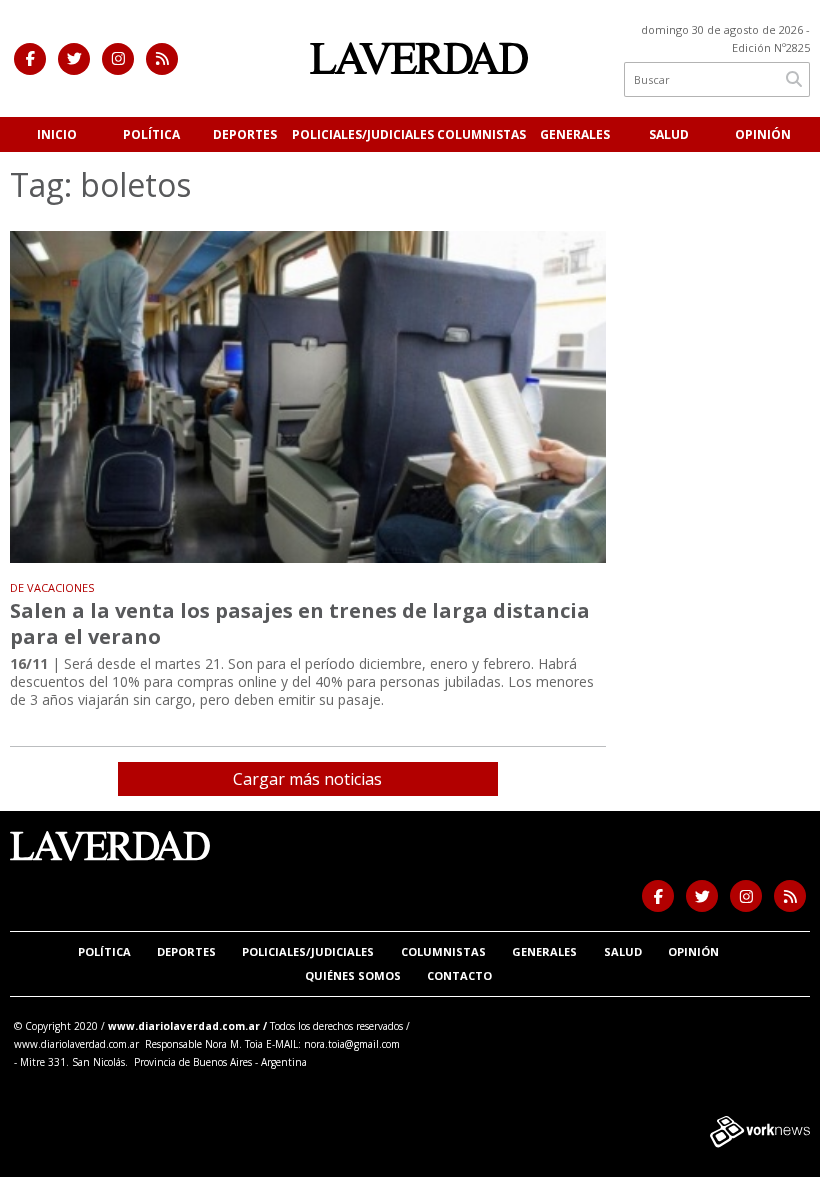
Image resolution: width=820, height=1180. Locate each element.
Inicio (57, 134)
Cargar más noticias (307, 779)
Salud (669, 134)
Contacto (459, 975)
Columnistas (481, 134)
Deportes (245, 134)
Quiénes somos (353, 975)
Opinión (763, 134)
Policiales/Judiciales (363, 134)
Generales (575, 134)
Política (151, 134)
